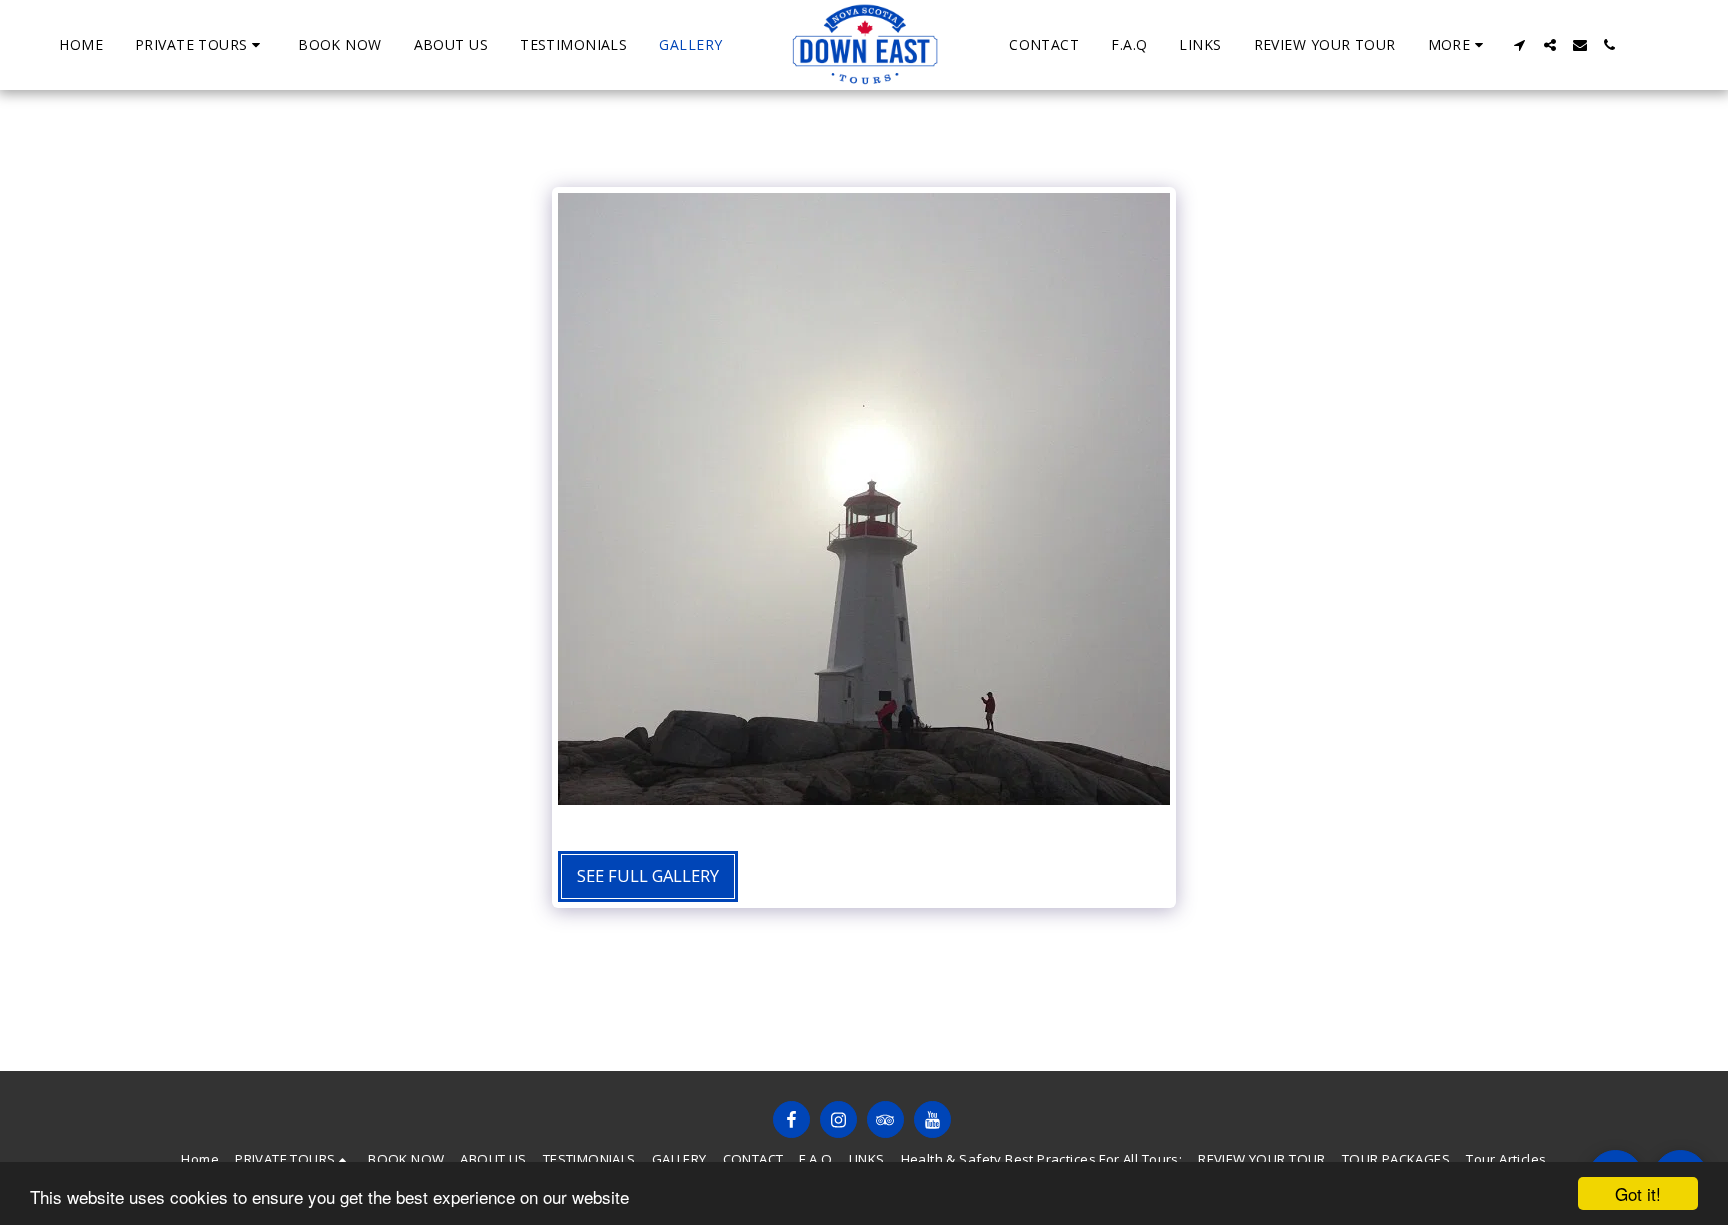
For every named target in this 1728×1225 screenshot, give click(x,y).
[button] (200, 45)
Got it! (1638, 1193)
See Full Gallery (648, 875)
